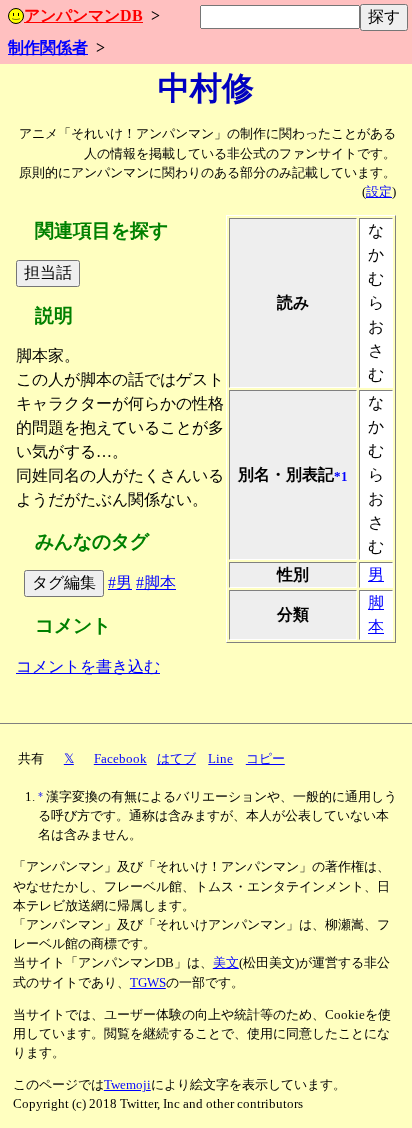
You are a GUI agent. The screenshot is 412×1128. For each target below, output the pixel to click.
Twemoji (127, 1085)
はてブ (176, 759)
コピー (265, 759)
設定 (379, 192)
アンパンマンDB (83, 15)
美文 (226, 963)
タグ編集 (64, 582)
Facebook (120, 759)
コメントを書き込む (88, 666)
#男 (120, 582)
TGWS (148, 983)
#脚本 (156, 582)
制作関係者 (48, 47)
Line (220, 759)
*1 (341, 477)
